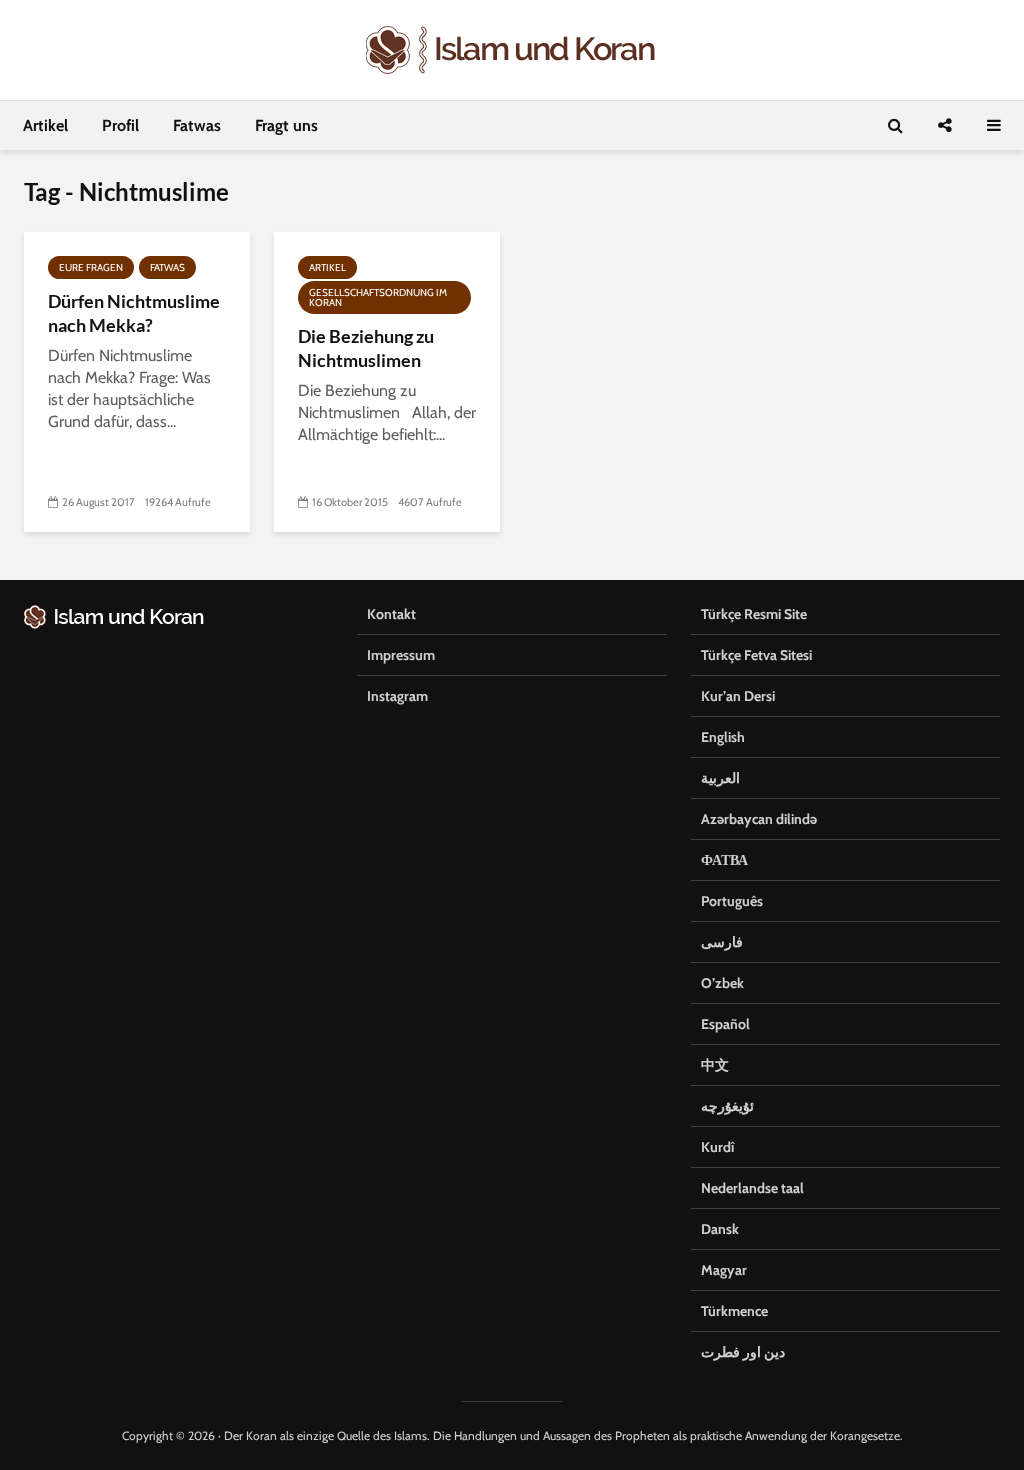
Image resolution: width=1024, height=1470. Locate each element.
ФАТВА (724, 860)
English (723, 737)
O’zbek (722, 983)
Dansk (720, 1229)
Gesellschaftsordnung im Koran (378, 297)
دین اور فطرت (743, 1352)
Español (725, 1024)
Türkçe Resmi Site (754, 614)
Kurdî (717, 1147)
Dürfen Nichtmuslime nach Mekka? (134, 313)
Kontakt (391, 614)
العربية (720, 778)
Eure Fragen (91, 267)
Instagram (397, 696)
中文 (715, 1065)
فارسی (722, 942)
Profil (120, 125)
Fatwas (197, 125)
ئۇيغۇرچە (727, 1106)
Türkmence (734, 1311)
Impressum (401, 655)
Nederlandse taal (752, 1188)
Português (732, 901)
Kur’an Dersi (738, 696)
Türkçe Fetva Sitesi (756, 655)
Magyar (724, 1270)
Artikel (45, 125)
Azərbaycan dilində (759, 819)
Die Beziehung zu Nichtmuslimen (366, 348)
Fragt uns (286, 125)
